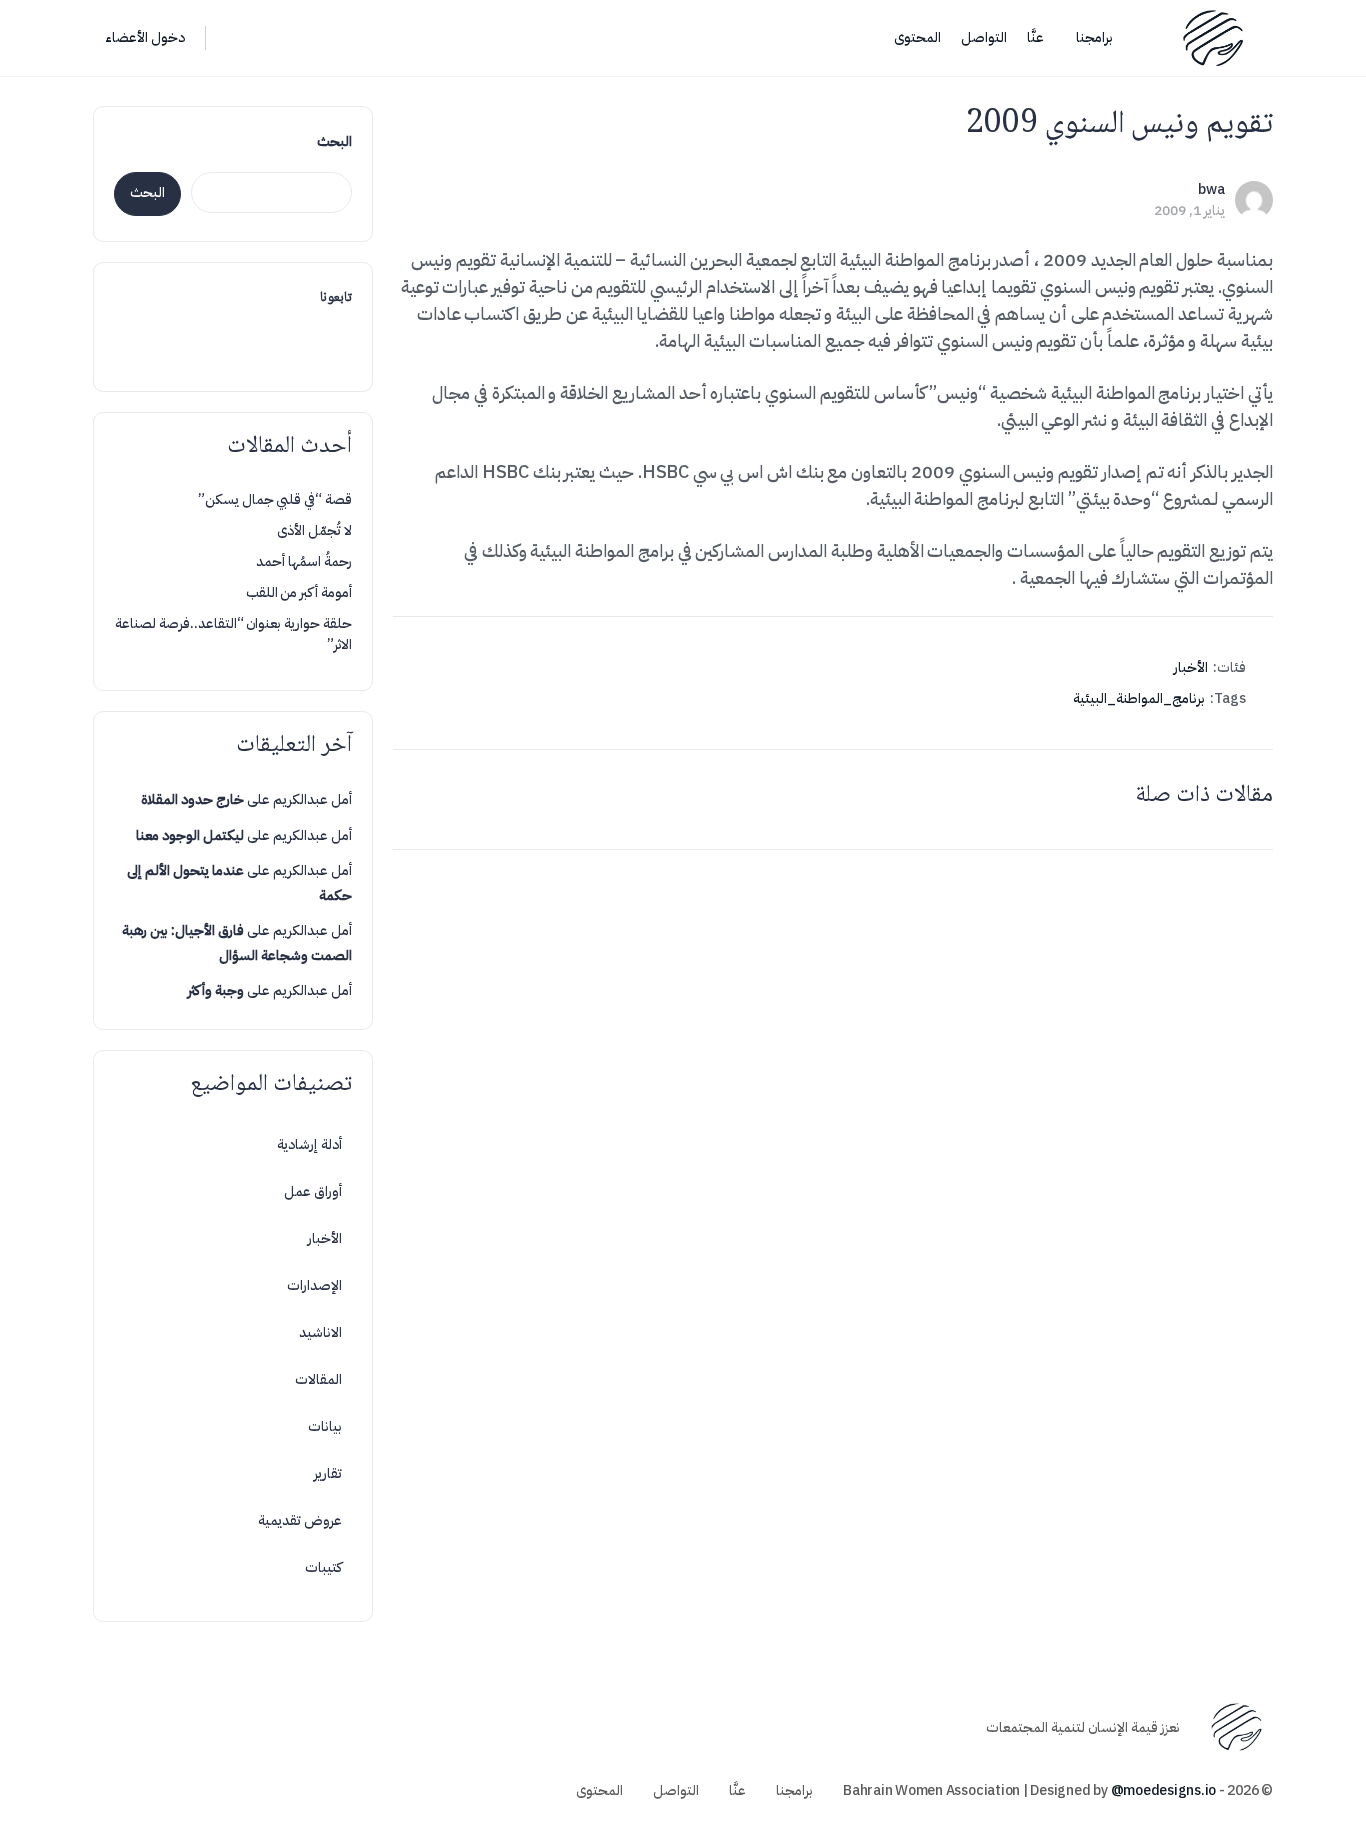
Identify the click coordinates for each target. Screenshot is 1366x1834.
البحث (334, 141)
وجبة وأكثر (216, 990)
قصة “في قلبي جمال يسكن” (275, 499)
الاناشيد (320, 1332)
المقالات (318, 1379)
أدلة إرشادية (309, 1144)
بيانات (325, 1426)
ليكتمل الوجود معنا (190, 835)
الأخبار (1191, 667)
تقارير (328, 1473)
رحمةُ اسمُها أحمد (304, 561)
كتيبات (323, 1567)
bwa (1211, 189)
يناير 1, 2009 (1189, 210)
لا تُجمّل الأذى (314, 530)
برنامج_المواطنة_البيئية (1139, 698)
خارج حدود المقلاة (192, 799)
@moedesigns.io (1164, 1790)
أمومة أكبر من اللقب (299, 592)
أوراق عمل (313, 1191)
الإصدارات (314, 1285)
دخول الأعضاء (145, 37)
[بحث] (234, 38)
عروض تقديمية (300, 1520)
